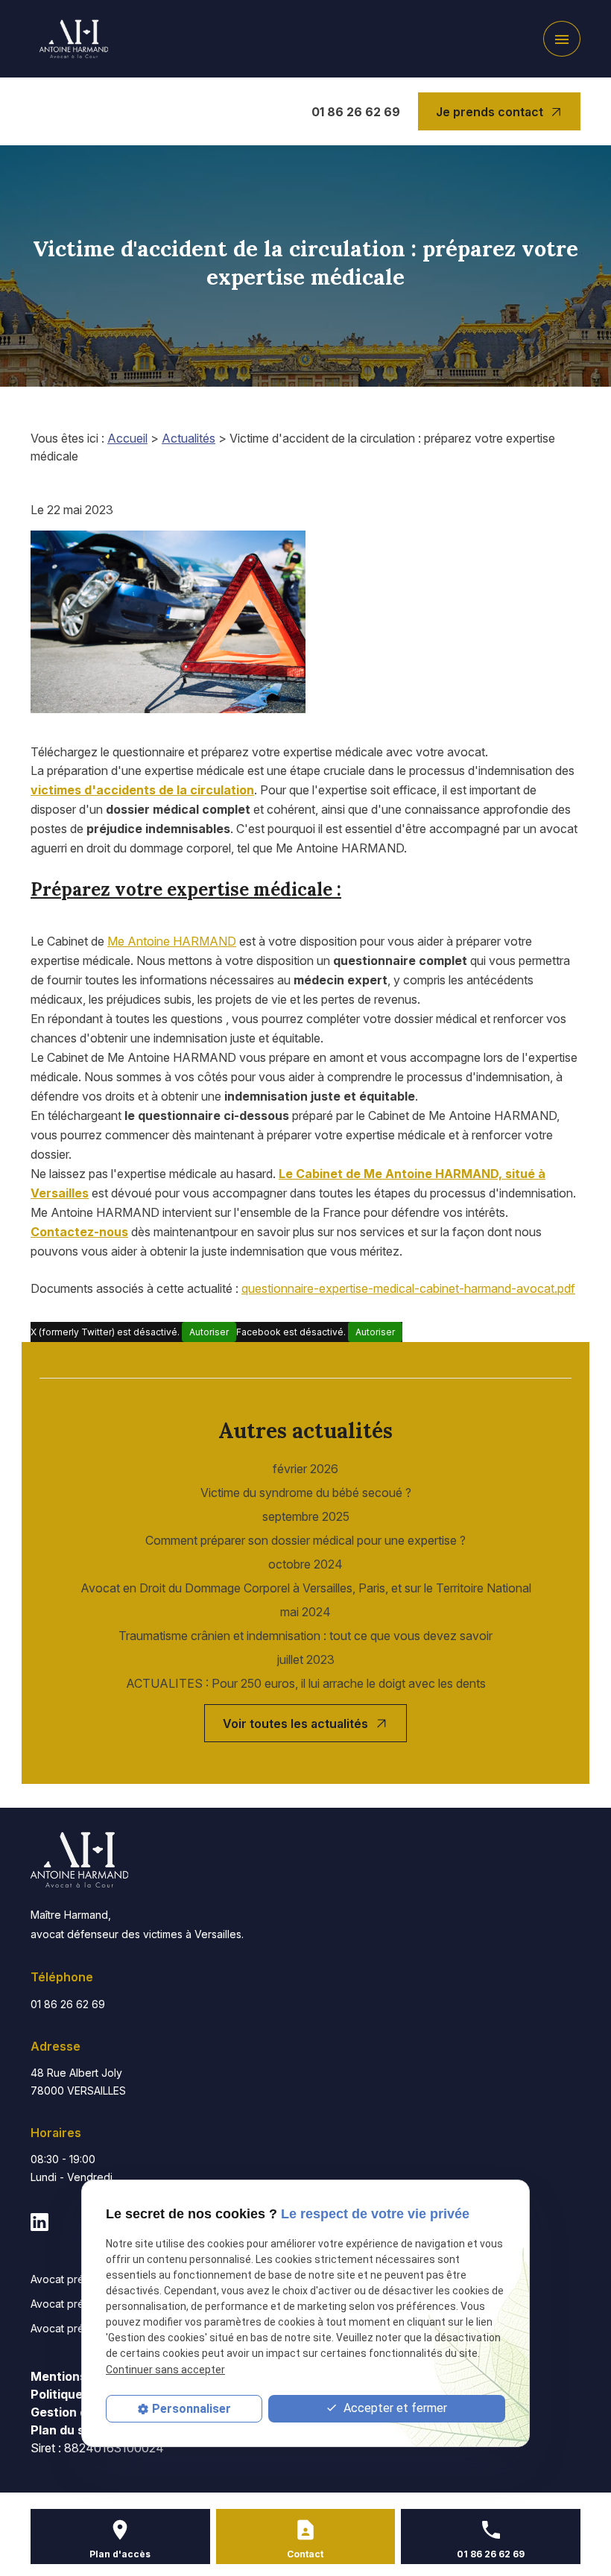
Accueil (127, 438)
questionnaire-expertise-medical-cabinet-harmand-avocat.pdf (408, 1288)
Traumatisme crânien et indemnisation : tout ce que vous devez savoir (305, 1636)
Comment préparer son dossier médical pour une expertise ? (305, 1540)
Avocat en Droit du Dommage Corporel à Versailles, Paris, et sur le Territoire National (306, 1588)
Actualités (189, 438)
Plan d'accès (120, 2554)
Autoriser (209, 1332)
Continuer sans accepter (165, 2370)
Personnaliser (191, 2409)
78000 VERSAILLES (78, 2082)
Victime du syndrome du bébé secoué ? (306, 1493)
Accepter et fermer (394, 2408)
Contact (305, 2554)
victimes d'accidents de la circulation (142, 790)
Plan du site (65, 2430)
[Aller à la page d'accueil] (74, 39)
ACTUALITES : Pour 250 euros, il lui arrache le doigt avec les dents (306, 1683)
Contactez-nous (79, 1232)
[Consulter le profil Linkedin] (39, 2221)
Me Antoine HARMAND (172, 941)
